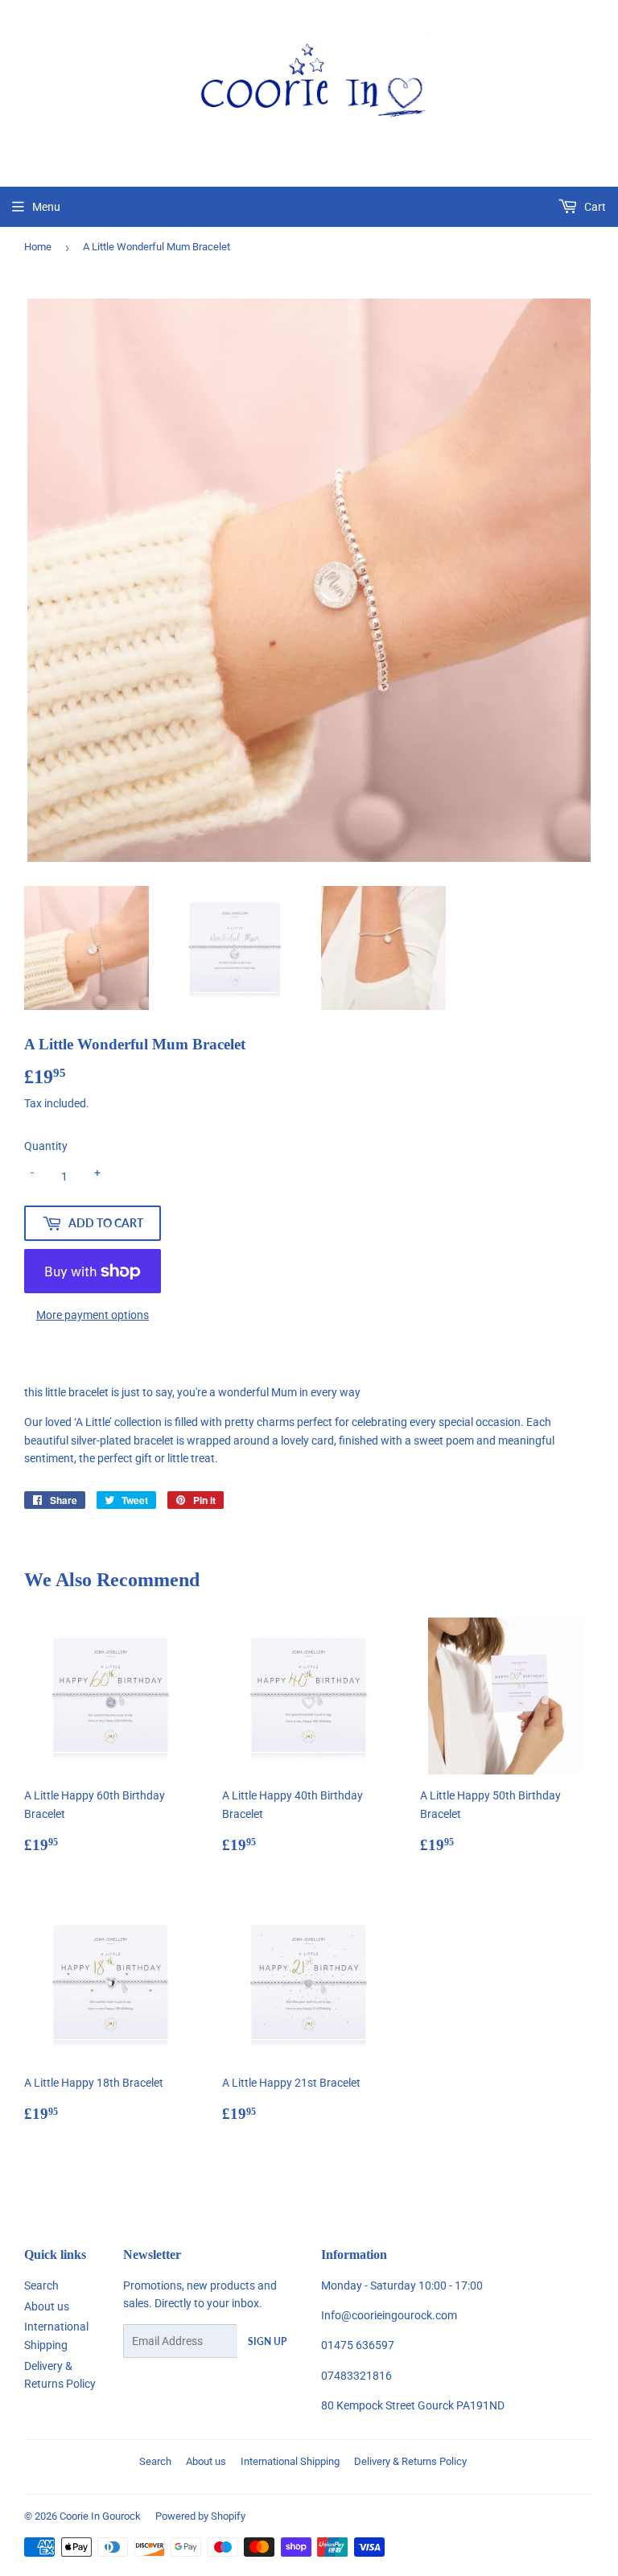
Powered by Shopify (200, 2516)
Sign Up (267, 2341)
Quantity (46, 1146)
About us (47, 2306)
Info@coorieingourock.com (389, 2315)
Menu (46, 207)
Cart (594, 207)
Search (41, 2285)
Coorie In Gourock (100, 2516)
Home (38, 247)
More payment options (93, 1315)
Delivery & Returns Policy (410, 2461)
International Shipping (290, 2461)
